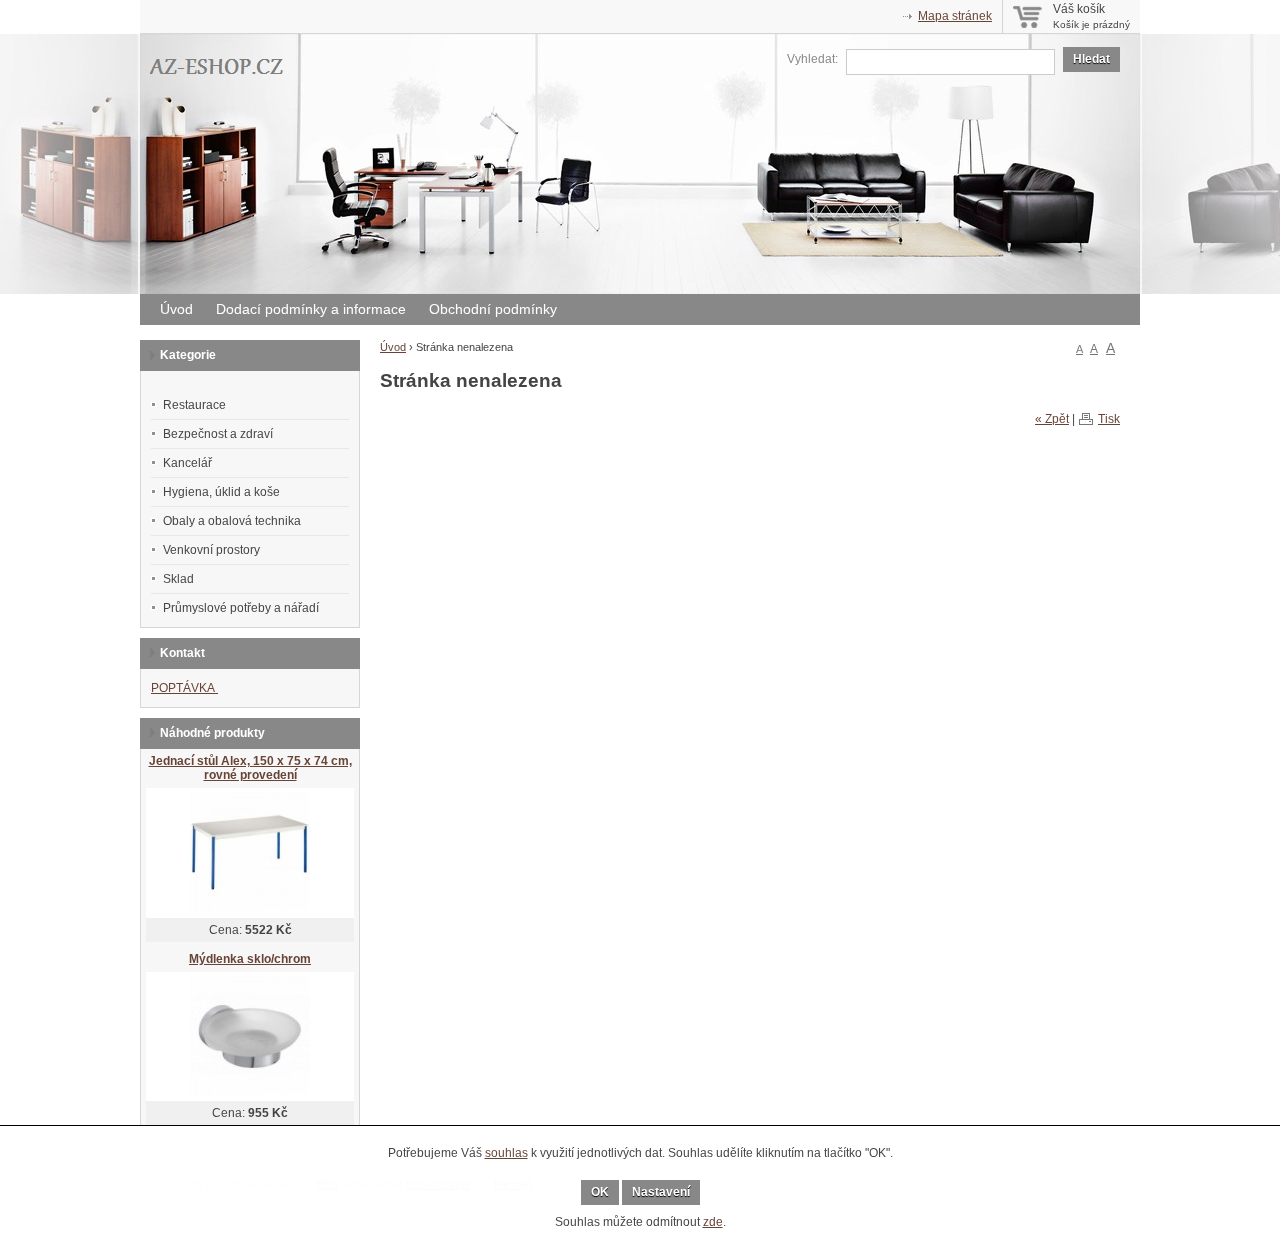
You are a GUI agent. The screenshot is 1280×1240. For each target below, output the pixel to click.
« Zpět (1052, 419)
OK (600, 1192)
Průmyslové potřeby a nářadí (241, 608)
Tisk (1109, 419)
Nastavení (661, 1192)
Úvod (176, 309)
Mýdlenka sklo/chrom (250, 959)
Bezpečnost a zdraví (218, 434)
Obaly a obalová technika (232, 521)
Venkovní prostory (211, 550)
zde (713, 1222)
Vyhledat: (812, 59)
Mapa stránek (955, 16)
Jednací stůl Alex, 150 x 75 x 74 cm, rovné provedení (250, 768)
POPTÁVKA (184, 688)
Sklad (178, 579)
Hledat (1091, 59)
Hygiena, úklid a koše (221, 492)
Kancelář (187, 463)
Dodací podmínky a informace (311, 309)
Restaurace (194, 405)
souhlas (506, 1153)
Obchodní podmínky (493, 309)
